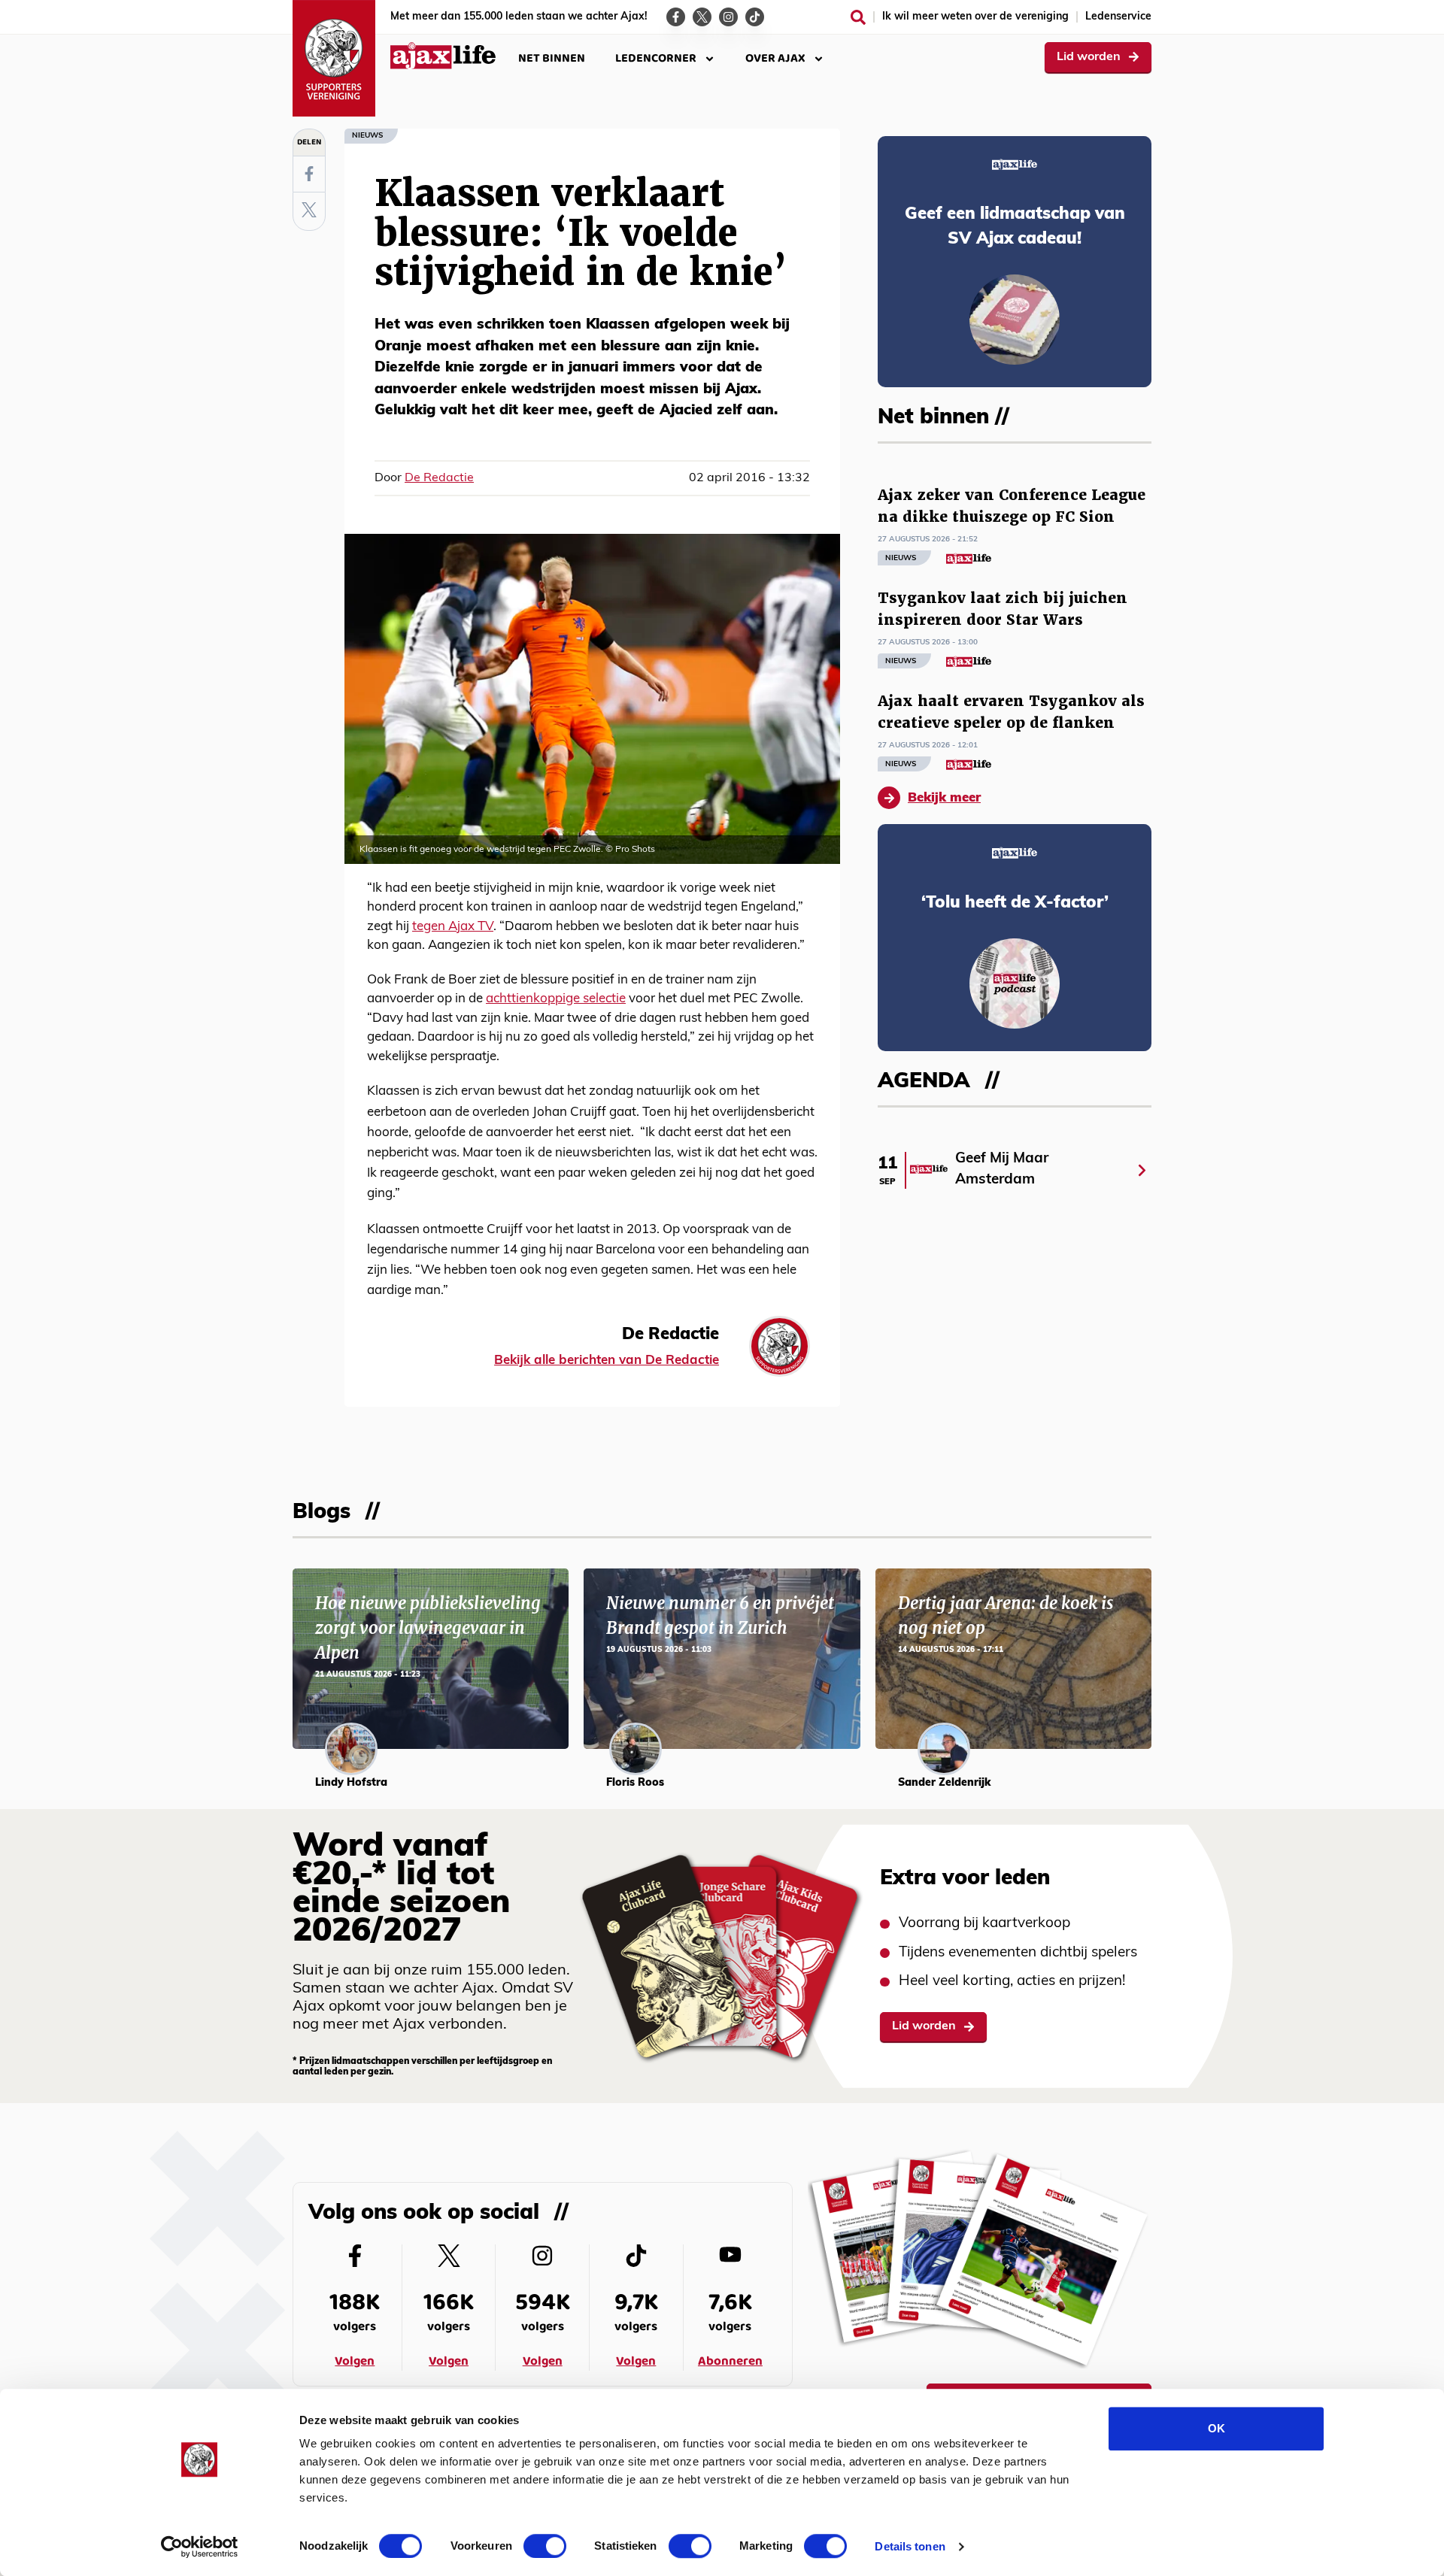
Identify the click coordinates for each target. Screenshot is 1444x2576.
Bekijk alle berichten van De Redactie (607, 1361)
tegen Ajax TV (453, 927)
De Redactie (439, 478)
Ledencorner (656, 58)
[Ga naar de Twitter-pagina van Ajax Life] (702, 17)
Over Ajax (775, 58)
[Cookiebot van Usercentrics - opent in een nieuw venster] (200, 2547)
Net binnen (552, 58)
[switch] (545, 2546)
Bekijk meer (944, 798)
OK (1216, 2428)
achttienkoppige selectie (556, 999)
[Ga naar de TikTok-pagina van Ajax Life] (755, 17)
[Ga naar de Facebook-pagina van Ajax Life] (676, 17)
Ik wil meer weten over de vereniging (975, 17)
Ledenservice (1118, 17)
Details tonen (910, 2546)
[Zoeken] (858, 17)
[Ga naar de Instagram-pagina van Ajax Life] (728, 17)
